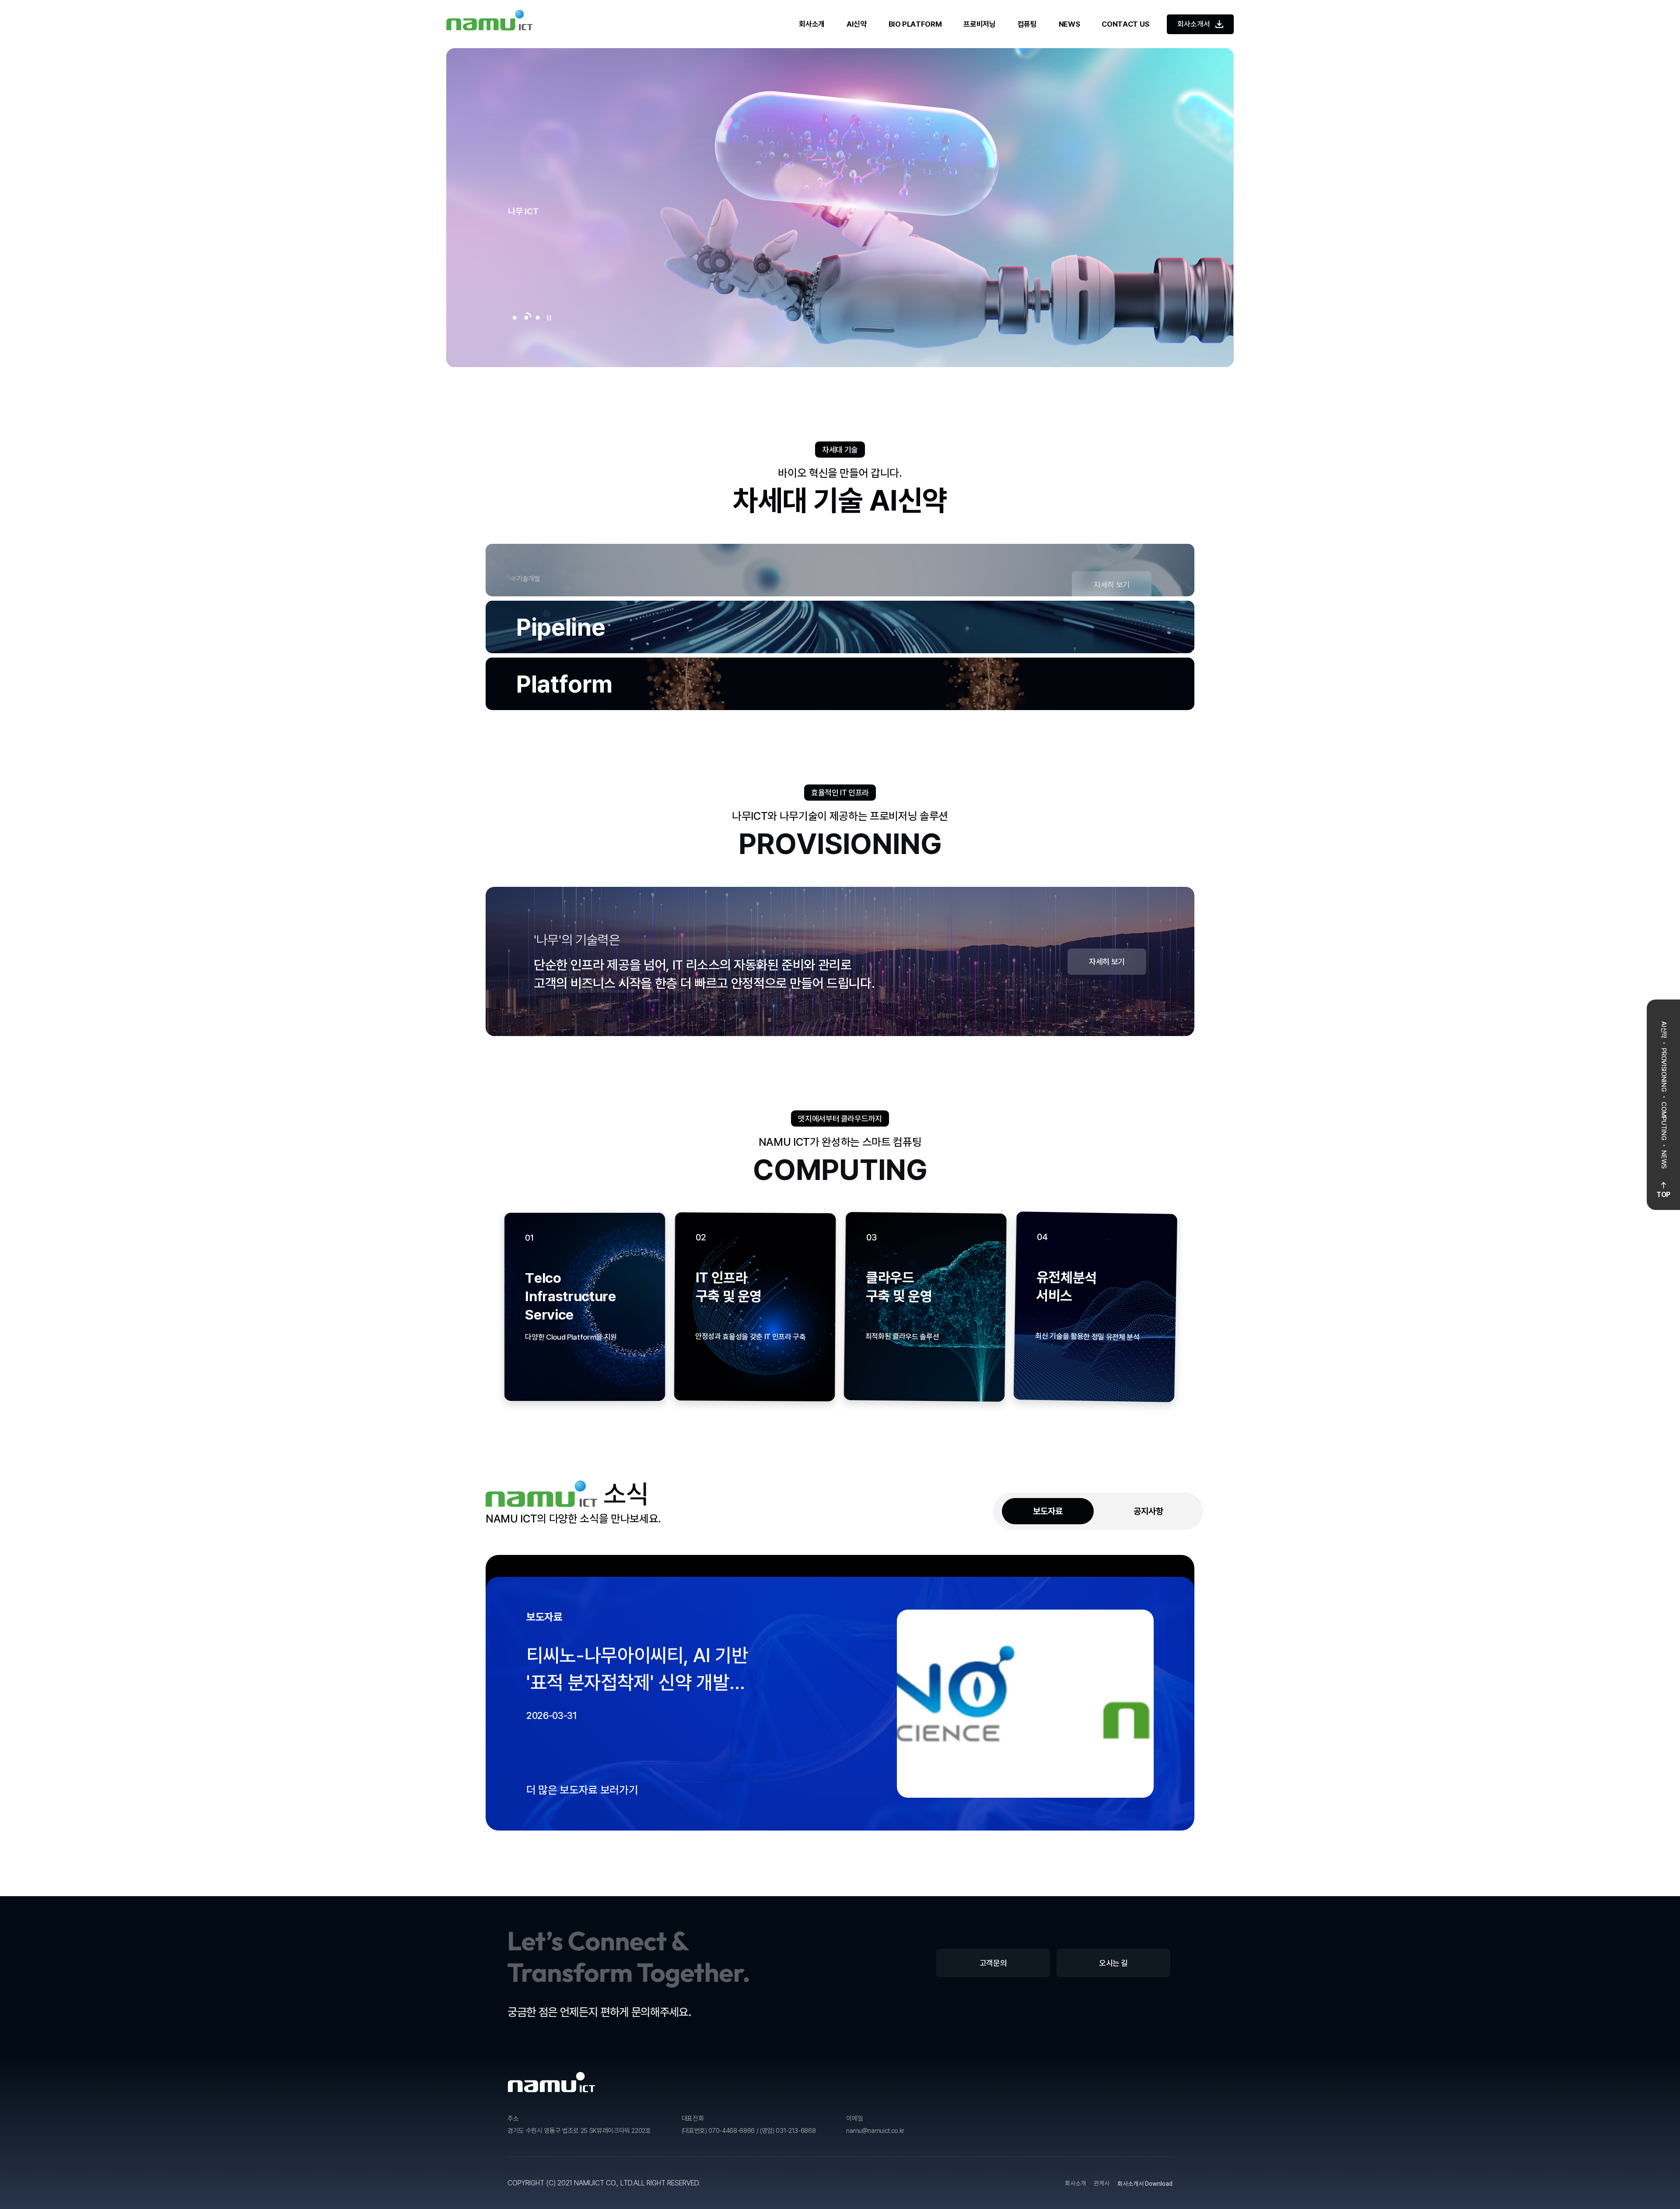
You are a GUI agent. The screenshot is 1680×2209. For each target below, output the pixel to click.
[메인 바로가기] (490, 24)
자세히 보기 (1112, 583)
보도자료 (1048, 2145)
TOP (1663, 1195)
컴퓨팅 (1027, 24)
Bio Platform (915, 24)
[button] (514, 318)
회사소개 (812, 24)
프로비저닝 (979, 24)
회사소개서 (1194, 24)
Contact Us (1125, 24)
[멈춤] (549, 318)
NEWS (1069, 24)
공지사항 (1148, 2145)
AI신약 (857, 24)
